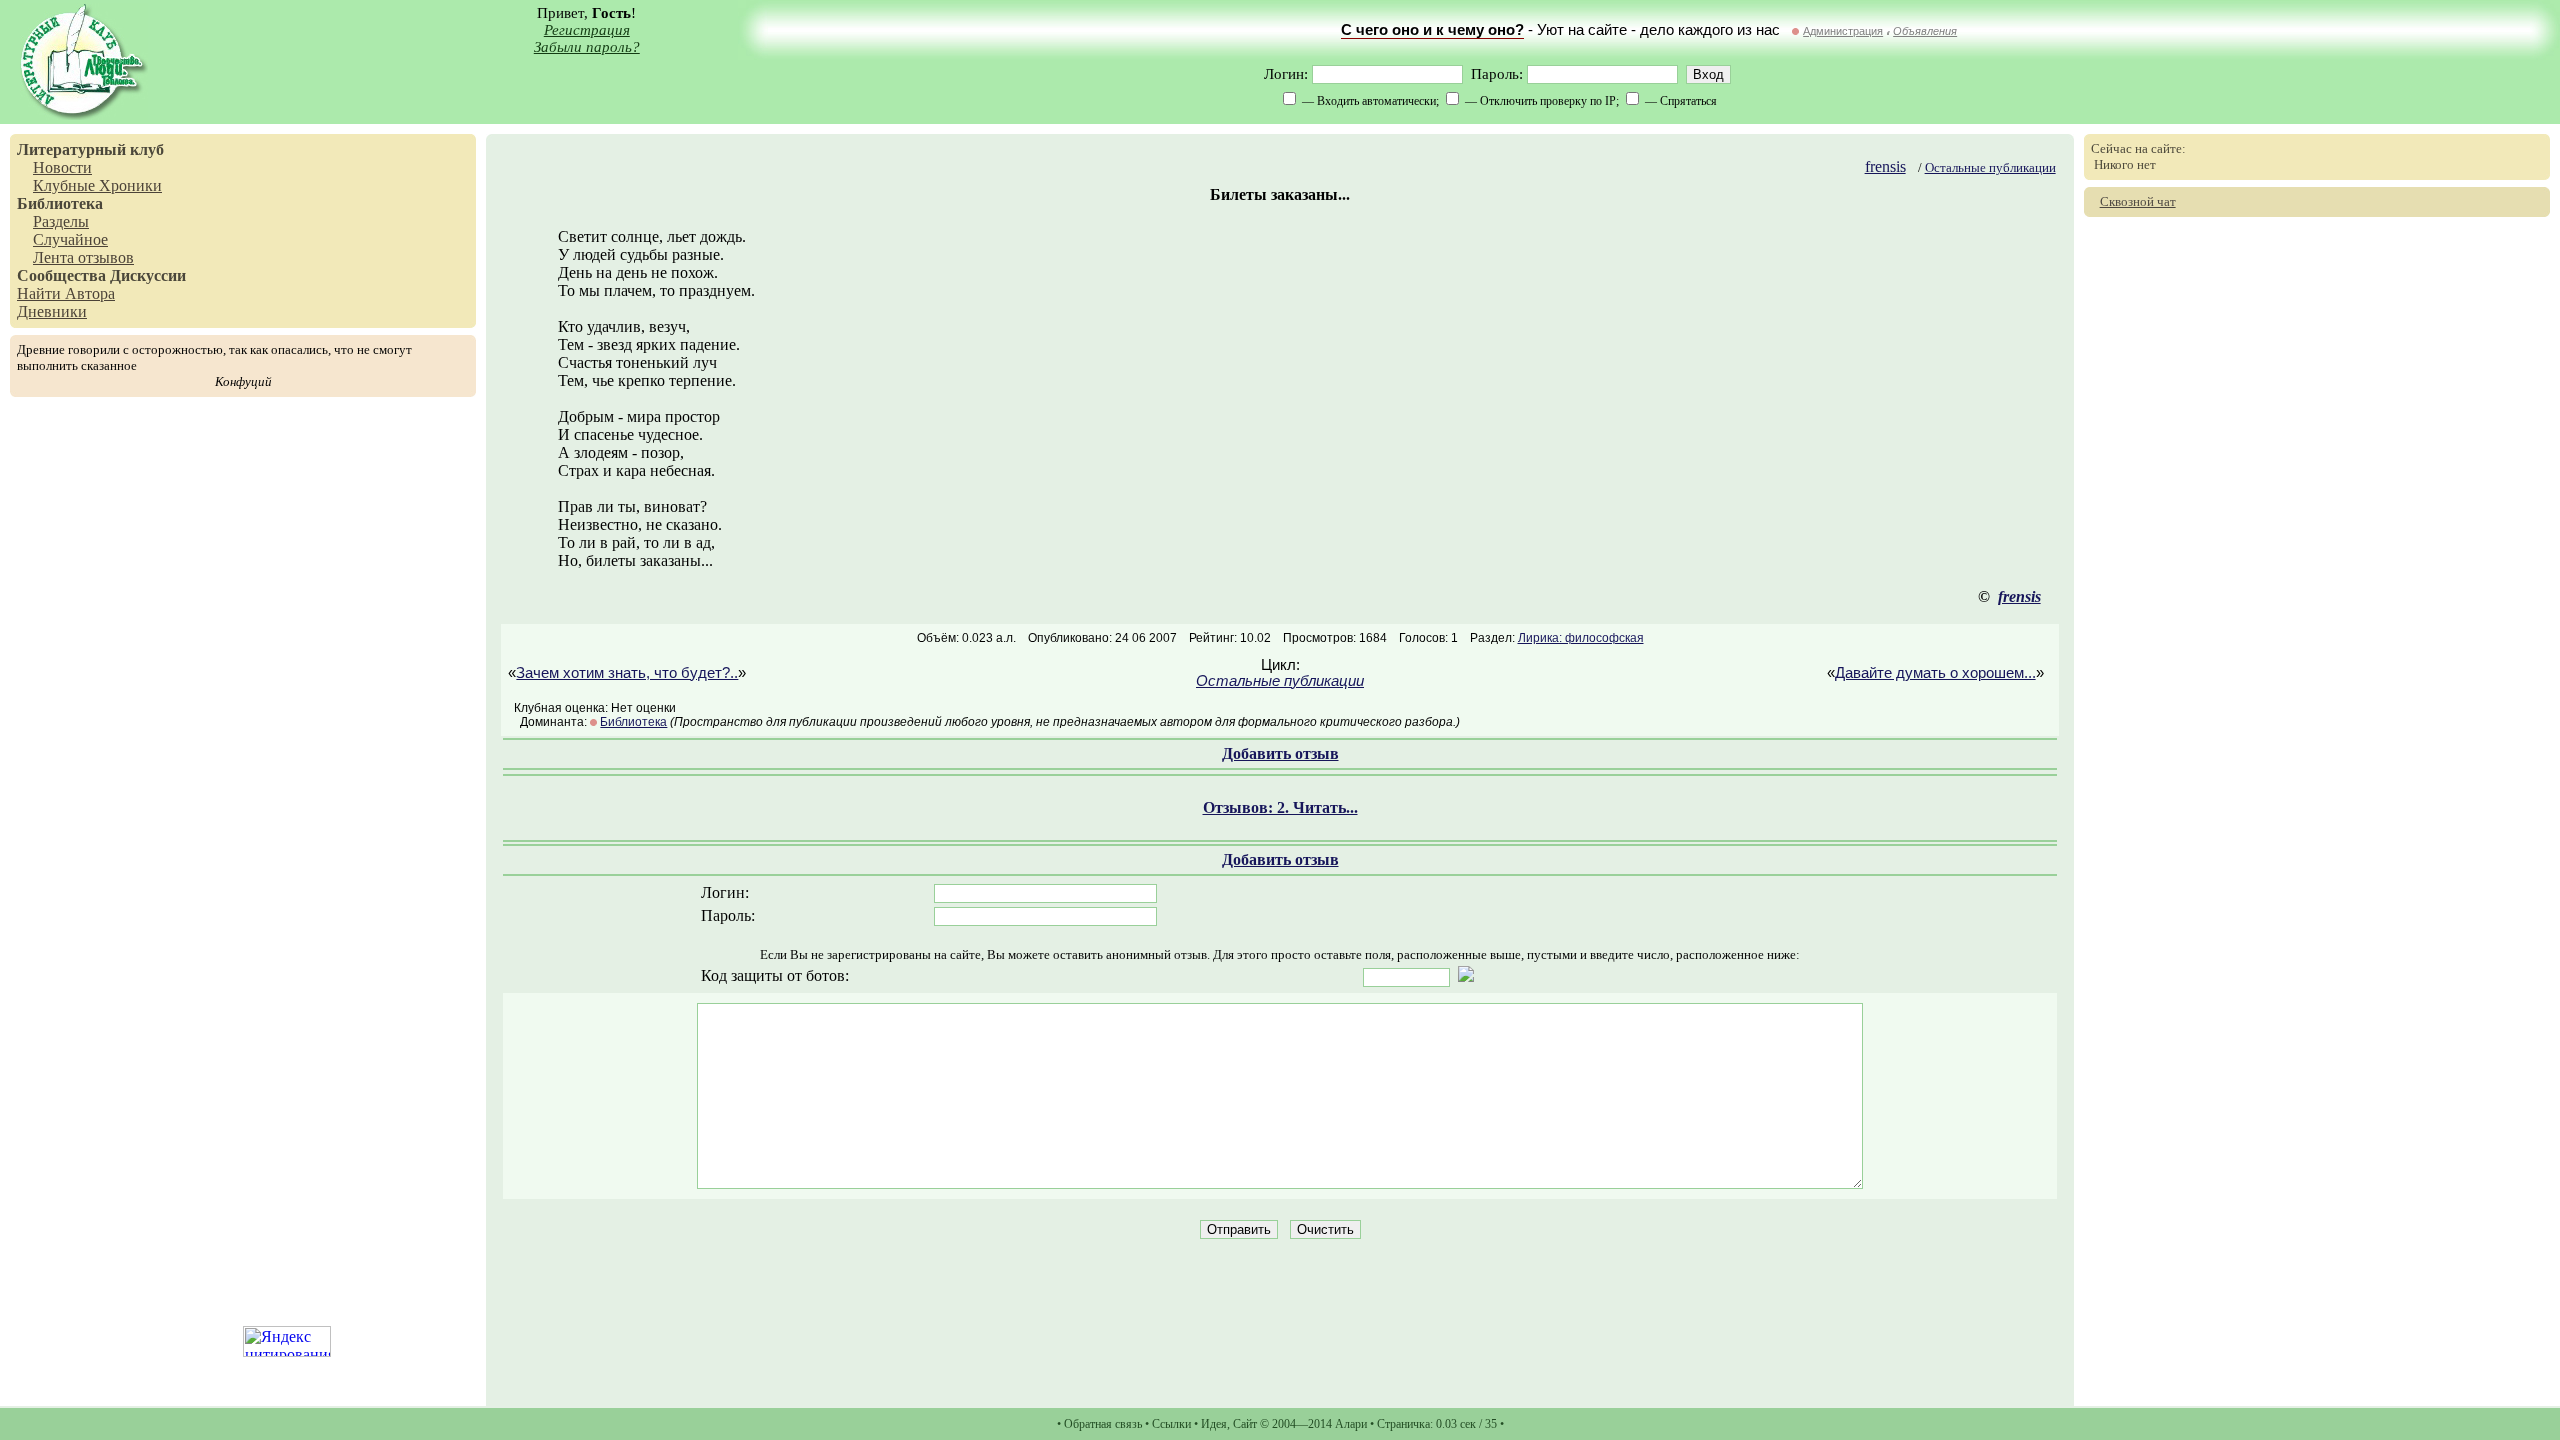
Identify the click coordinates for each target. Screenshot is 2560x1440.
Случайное (70, 239)
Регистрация (587, 30)
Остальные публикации (1990, 167)
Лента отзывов (83, 257)
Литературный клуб (90, 149)
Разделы (61, 221)
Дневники (52, 311)
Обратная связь (1103, 1424)
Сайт (1245, 1424)
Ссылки (1171, 1424)
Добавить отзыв (1280, 753)
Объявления (1925, 31)
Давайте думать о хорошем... (1935, 673)
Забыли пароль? (587, 47)
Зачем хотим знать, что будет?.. (627, 673)
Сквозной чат (2138, 201)
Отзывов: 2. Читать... (1280, 807)
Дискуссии (148, 275)
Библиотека (60, 203)
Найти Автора (66, 293)
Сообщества (61, 275)
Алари (1351, 1424)
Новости (62, 167)
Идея (1214, 1424)
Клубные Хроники (97, 185)
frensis (1885, 166)
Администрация (1843, 31)
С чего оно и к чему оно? (1432, 30)
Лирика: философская (1581, 638)
